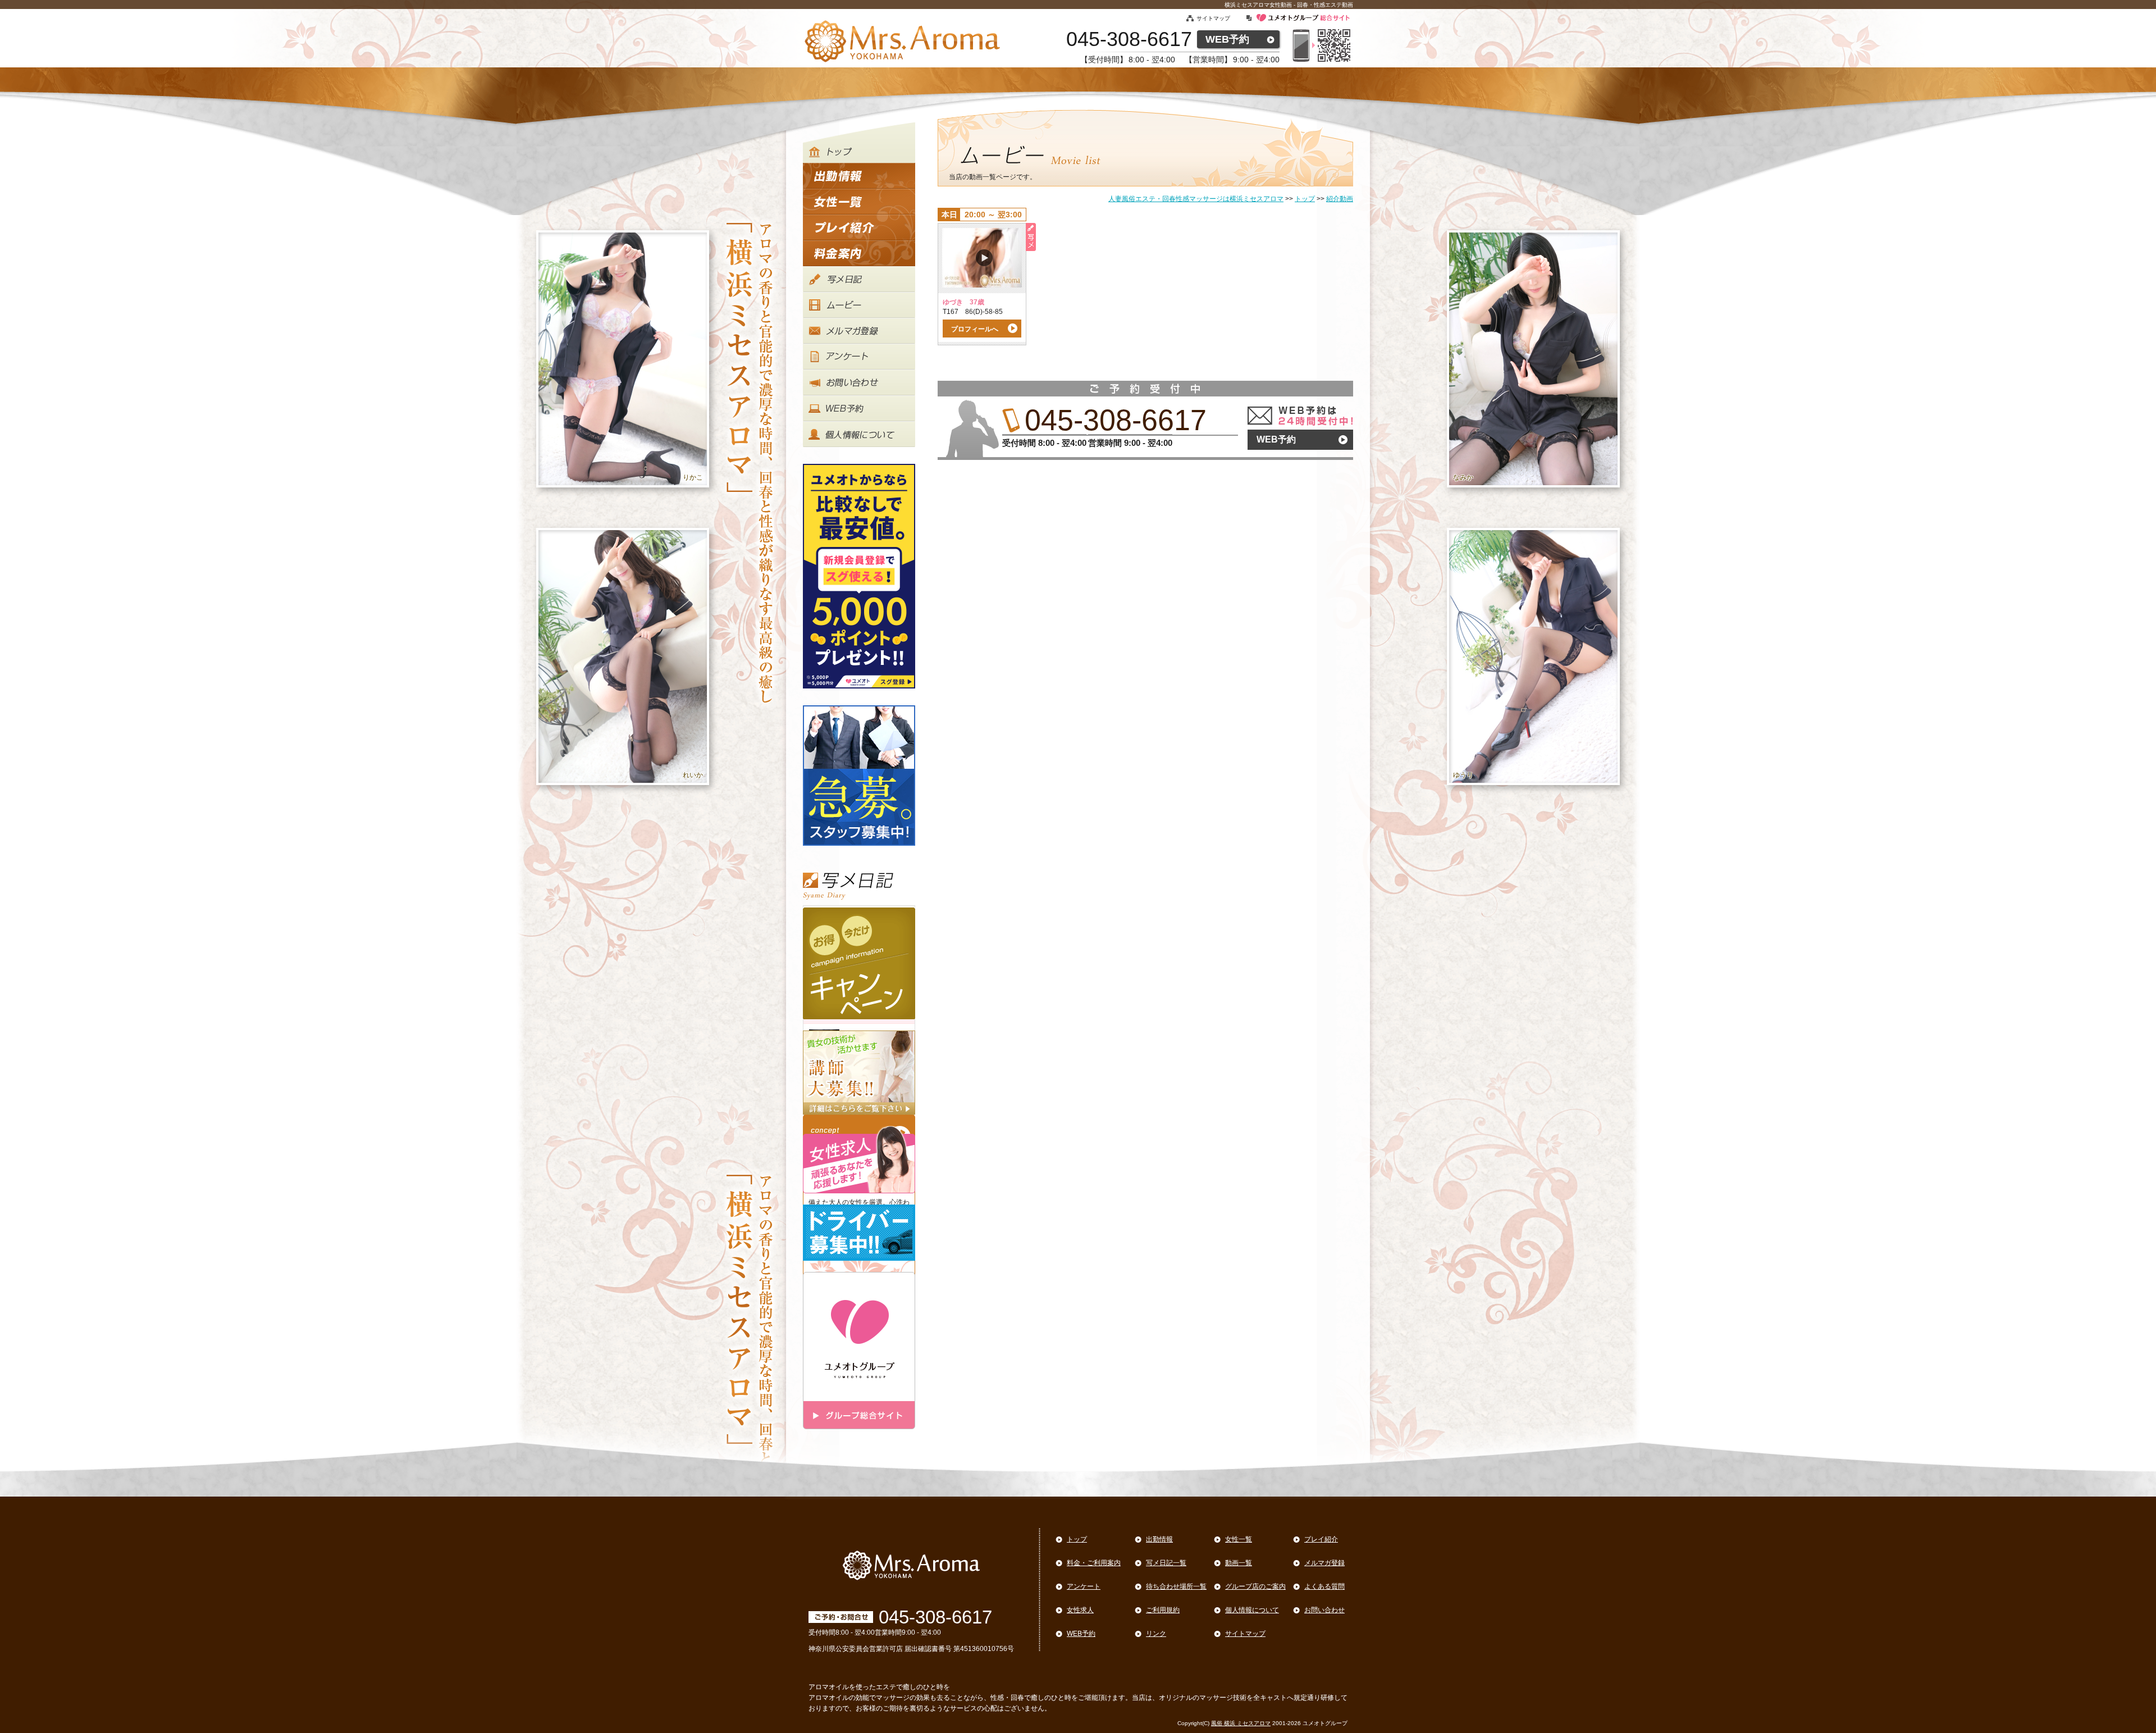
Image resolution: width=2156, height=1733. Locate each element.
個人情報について (1252, 1610)
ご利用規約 (1163, 1610)
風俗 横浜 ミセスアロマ (1241, 1723)
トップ (1077, 1539)
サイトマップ (1213, 18)
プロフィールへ (975, 329)
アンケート (1084, 1586)
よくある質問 (1324, 1586)
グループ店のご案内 (1255, 1586)
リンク (1156, 1634)
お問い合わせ (1324, 1610)
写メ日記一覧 (1166, 1563)
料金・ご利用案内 (1094, 1563)
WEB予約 (1227, 39)
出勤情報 (1159, 1539)
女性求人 (1080, 1610)
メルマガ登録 (1324, 1563)
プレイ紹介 (1321, 1539)
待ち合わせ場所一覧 (1176, 1586)
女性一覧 (1239, 1539)
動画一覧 (1239, 1563)
